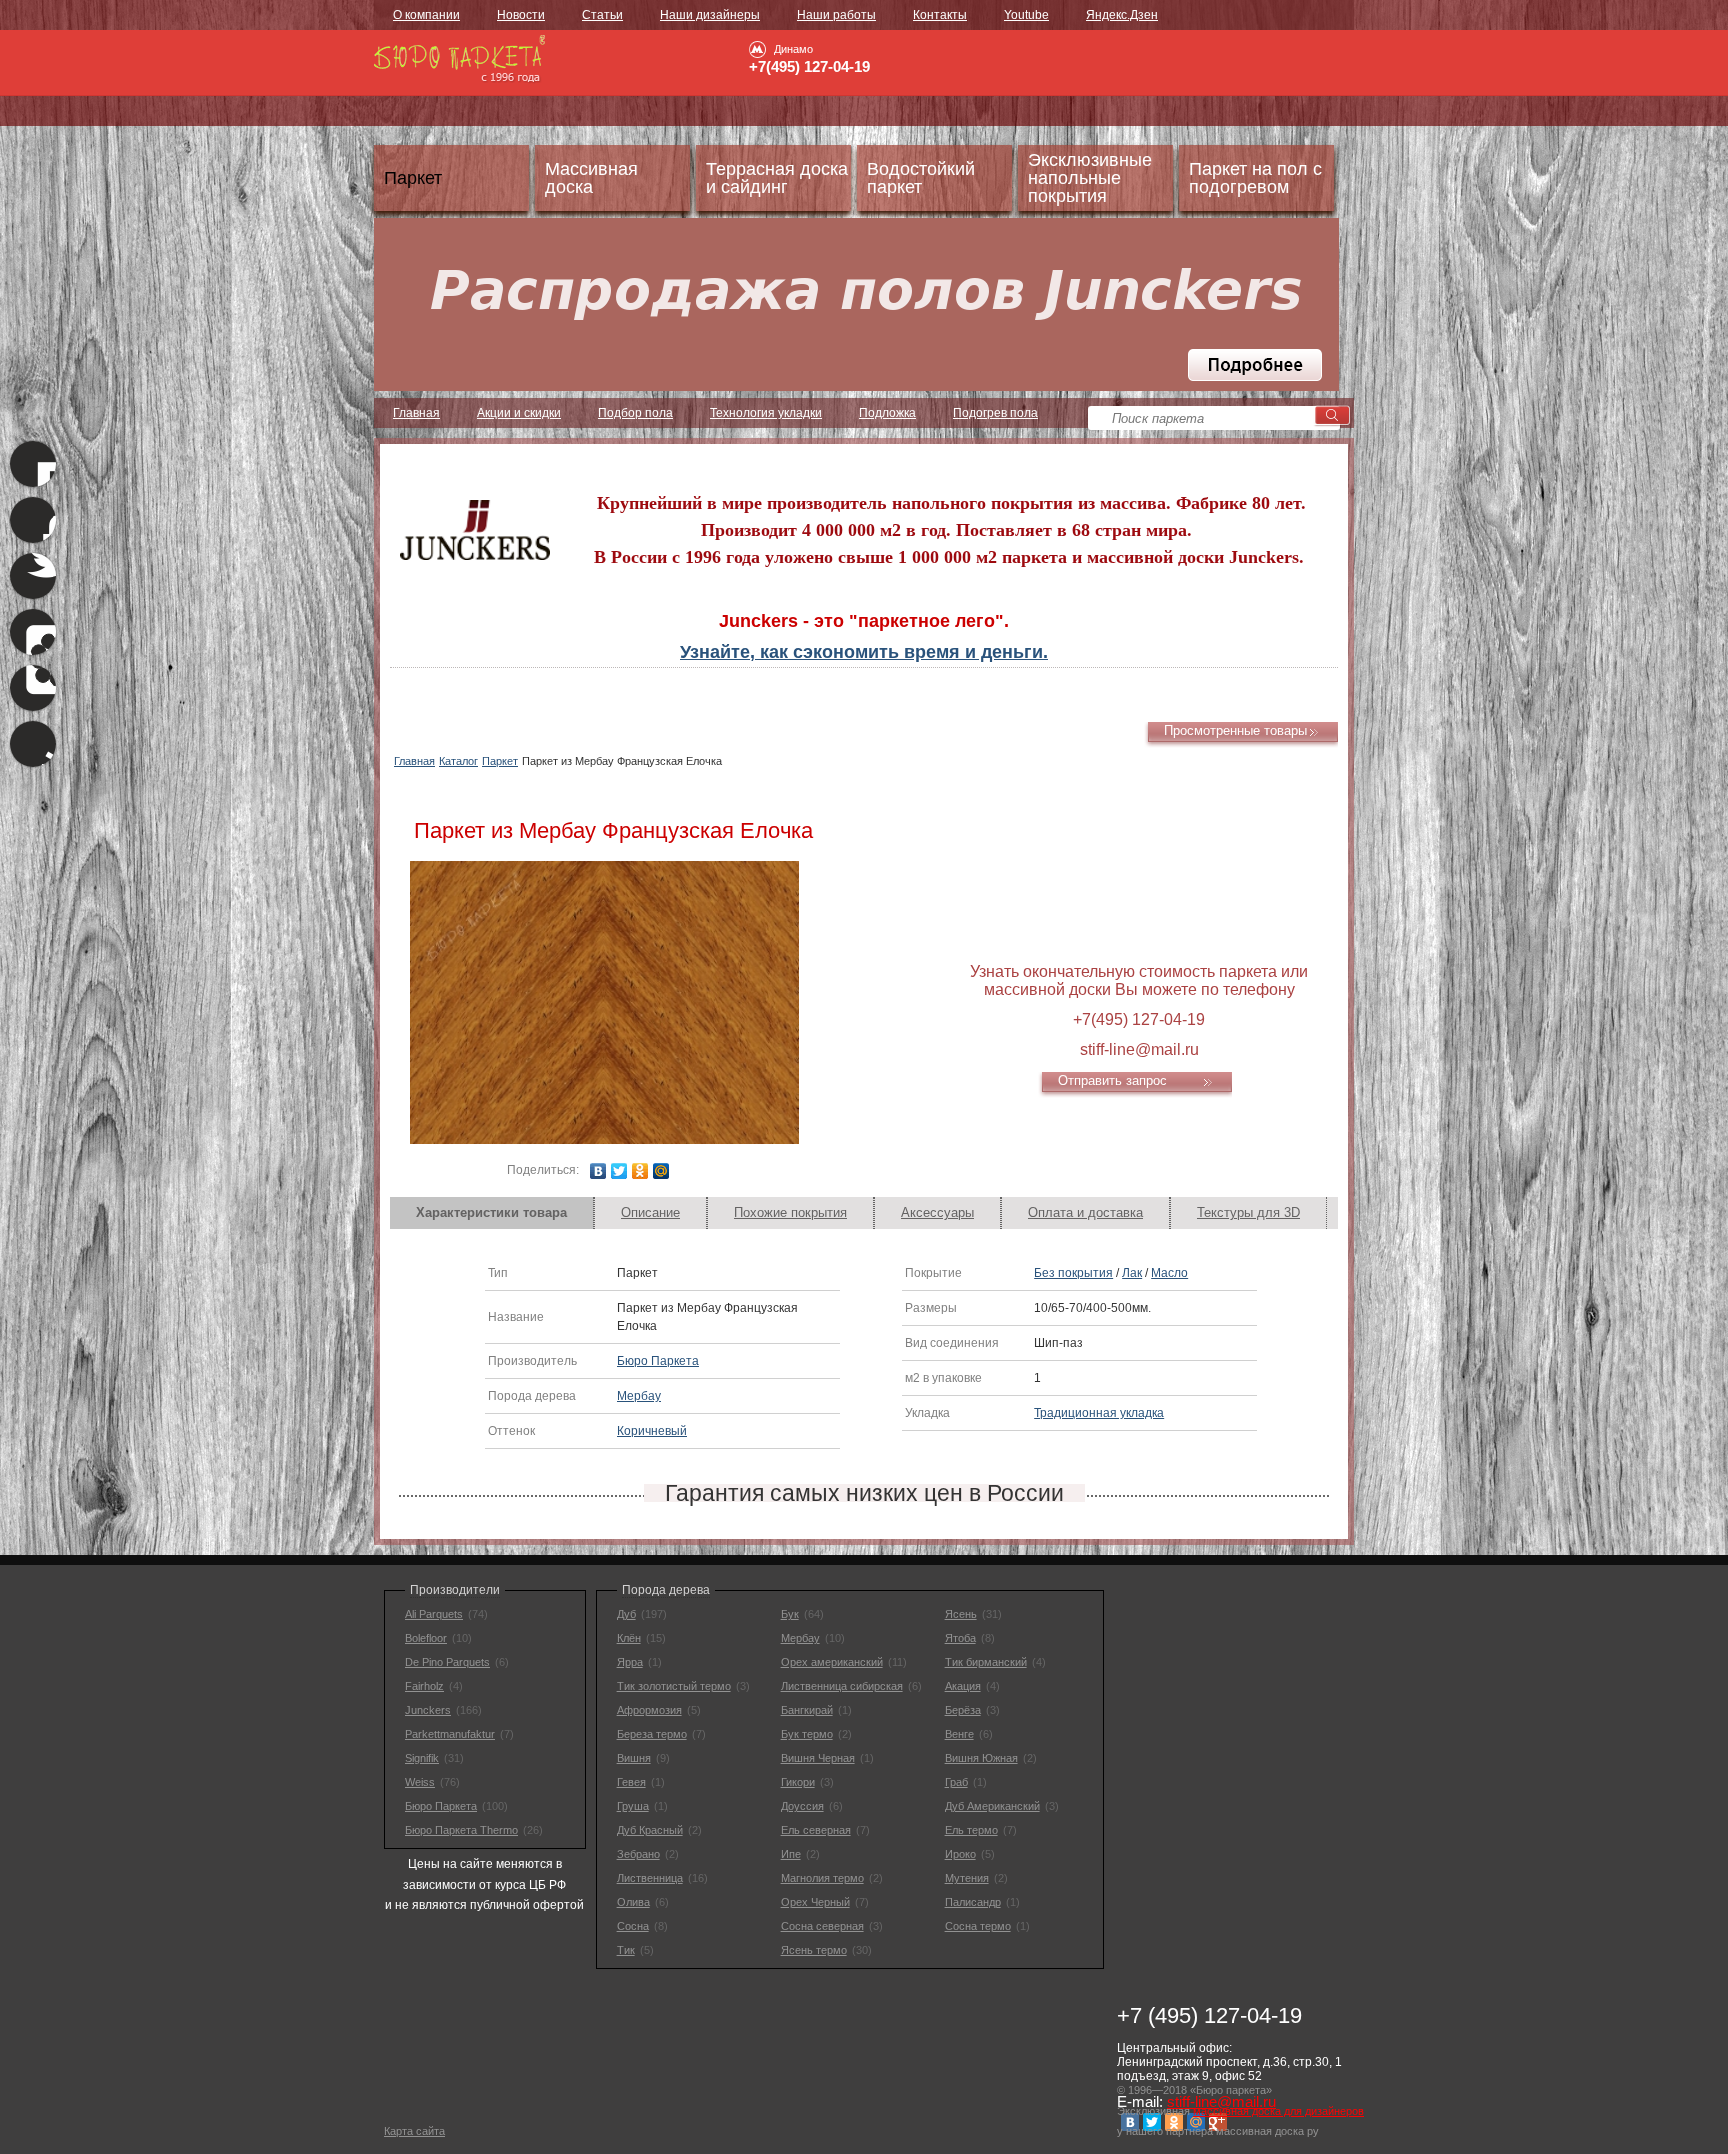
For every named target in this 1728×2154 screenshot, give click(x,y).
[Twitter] (619, 1171)
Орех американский (832, 1662)
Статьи (602, 15)
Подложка (887, 413)
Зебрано (638, 1854)
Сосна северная (822, 1926)
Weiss (420, 1782)
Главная (416, 413)
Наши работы (836, 15)
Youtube (1026, 15)
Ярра (630, 1662)
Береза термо (652, 1734)
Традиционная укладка (1099, 1413)
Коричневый (652, 1431)
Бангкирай (807, 1710)
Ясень (961, 1614)
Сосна (633, 1926)
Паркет (500, 761)
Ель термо (971, 1830)
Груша (633, 1806)
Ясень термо (814, 1950)
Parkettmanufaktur (450, 1734)
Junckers (428, 1710)
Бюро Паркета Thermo (461, 1830)
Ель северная (816, 1830)
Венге (959, 1734)
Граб (956, 1782)
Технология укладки (766, 413)
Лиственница (650, 1878)
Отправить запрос (1112, 1080)
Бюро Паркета (658, 1361)
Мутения (967, 1878)
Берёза (963, 1710)
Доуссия (802, 1806)
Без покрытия (1073, 1273)
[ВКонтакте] (598, 1171)
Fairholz (424, 1686)
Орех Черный (815, 1902)
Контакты (940, 15)
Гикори (798, 1782)
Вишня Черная (818, 1758)
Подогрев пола (995, 413)
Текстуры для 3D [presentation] (1248, 1212)
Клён (629, 1638)
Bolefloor (426, 1638)
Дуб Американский (992, 1806)
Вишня (634, 1758)
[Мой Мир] (661, 1171)
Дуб (626, 1614)
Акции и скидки (519, 413)
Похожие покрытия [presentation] (790, 1212)
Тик (626, 1950)
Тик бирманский (986, 1662)
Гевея (631, 1782)
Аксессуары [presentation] (937, 1212)
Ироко (960, 1854)
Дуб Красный (650, 1830)
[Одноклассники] (640, 1171)
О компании (426, 15)
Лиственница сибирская (842, 1686)
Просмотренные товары (1235, 730)
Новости (521, 15)
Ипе (791, 1854)
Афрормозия (649, 1710)
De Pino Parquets (447, 1662)
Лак (1132, 1273)
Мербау (639, 1396)
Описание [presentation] (650, 1212)
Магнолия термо (822, 1878)
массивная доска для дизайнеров (1278, 2111)
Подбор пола (635, 413)
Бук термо (807, 1734)
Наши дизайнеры (710, 15)
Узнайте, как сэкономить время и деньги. (864, 652)
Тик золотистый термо (674, 1686)
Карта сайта (414, 2131)
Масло (1169, 1273)
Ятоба (960, 1638)
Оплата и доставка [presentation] (1085, 1212)
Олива (633, 1902)
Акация (963, 1686)
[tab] (492, 1213)
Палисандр (973, 1902)
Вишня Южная (981, 1758)
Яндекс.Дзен (1122, 15)
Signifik (422, 1758)
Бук (790, 1614)
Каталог (458, 761)
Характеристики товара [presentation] (491, 1212)
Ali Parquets (434, 1614)
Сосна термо (978, 1926)
